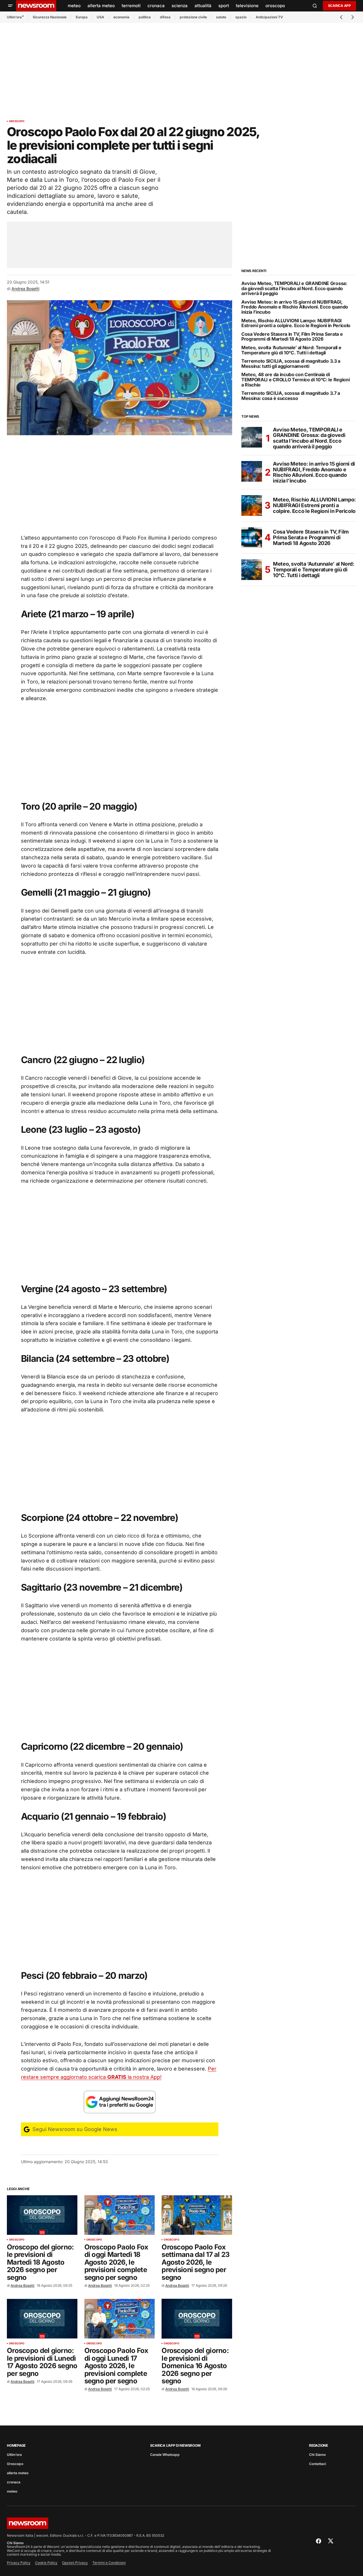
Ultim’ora (14, 17)
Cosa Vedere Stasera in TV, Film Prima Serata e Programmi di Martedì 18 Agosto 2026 (292, 337)
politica (145, 17)
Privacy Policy (19, 2563)
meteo (12, 2491)
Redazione (319, 2445)
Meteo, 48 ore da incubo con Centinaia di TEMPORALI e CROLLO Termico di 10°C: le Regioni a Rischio (295, 380)
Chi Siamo (317, 2455)
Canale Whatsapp (165, 2455)
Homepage (16, 2445)
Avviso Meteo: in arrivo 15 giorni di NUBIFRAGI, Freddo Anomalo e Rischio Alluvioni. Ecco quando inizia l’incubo (295, 307)
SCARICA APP (339, 6)
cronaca (14, 2482)
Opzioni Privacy (75, 2563)
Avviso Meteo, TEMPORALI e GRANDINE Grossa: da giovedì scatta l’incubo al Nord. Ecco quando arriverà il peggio (294, 289)
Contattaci (318, 2464)
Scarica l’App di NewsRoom (175, 2445)
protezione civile (193, 17)
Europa (82, 17)
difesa (165, 17)
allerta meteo (18, 2473)
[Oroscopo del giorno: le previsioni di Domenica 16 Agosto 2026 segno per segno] (197, 2319)
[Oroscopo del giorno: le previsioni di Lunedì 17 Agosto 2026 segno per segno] (42, 2319)
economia (121, 17)
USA (100, 17)
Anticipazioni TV (269, 17)
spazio (241, 17)
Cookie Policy (46, 2563)
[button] (10, 6)
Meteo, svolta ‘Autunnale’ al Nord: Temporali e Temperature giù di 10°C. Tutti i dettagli (291, 350)
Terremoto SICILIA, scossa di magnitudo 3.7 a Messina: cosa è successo (291, 396)
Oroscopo (17, 121)
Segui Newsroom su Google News (74, 2129)
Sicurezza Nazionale (50, 17)
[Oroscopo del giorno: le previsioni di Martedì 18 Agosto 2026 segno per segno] (42, 2215)
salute (221, 17)
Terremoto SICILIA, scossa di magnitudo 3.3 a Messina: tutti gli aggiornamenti (291, 364)
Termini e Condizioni (109, 2563)
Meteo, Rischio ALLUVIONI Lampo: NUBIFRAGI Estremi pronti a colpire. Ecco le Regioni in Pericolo (296, 323)
